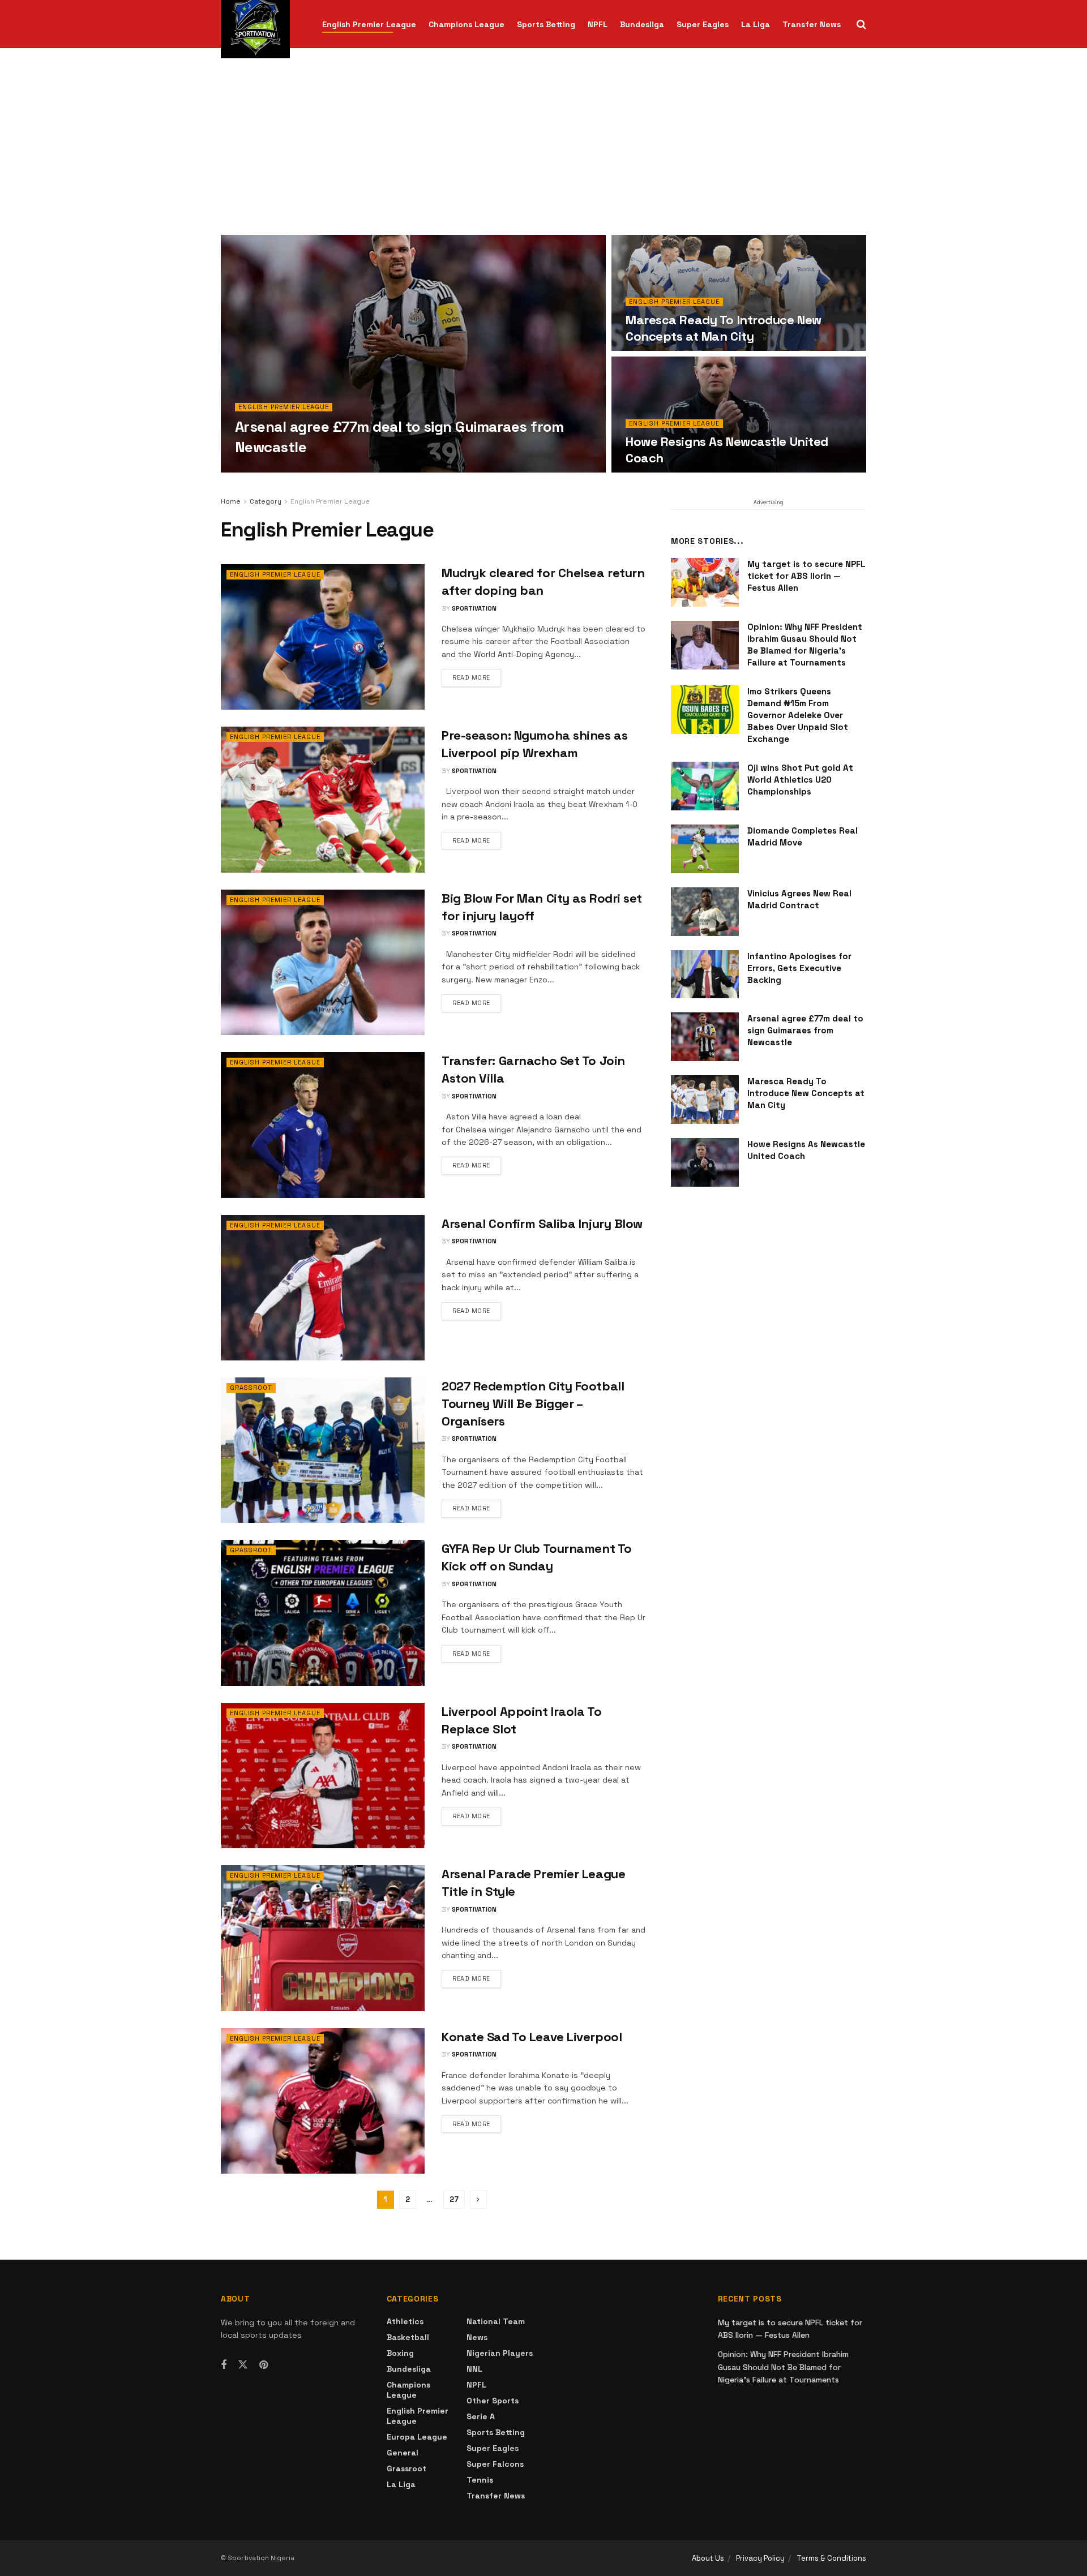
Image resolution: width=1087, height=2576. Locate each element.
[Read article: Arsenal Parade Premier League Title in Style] (323, 1938)
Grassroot (251, 1388)
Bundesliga (642, 24)
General (403, 2453)
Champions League (467, 24)
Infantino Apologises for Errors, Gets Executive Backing (799, 968)
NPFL (598, 24)
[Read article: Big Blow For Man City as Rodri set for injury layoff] (323, 962)
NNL (474, 2369)
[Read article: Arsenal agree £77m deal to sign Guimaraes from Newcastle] (705, 1037)
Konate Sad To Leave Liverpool (532, 2037)
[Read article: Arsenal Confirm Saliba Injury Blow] (323, 1288)
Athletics (405, 2321)
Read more (477, 677)
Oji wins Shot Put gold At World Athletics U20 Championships (800, 780)
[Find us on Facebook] (224, 2365)
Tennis (480, 2480)
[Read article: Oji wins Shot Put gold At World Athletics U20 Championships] (705, 786)
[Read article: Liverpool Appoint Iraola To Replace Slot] (323, 1776)
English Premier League (369, 24)
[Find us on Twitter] (243, 2365)
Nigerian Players (500, 2353)
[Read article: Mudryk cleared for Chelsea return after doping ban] (323, 637)
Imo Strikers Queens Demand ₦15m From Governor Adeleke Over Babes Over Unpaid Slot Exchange (798, 715)
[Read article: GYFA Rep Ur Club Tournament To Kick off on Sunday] (323, 1613)
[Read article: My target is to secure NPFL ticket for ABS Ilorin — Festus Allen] (705, 582)
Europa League (417, 2437)
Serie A (481, 2416)
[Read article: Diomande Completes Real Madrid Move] (705, 849)
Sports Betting (546, 24)
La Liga (756, 24)
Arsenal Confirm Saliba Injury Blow (542, 1223)
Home (231, 501)
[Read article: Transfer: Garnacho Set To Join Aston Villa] (323, 1125)
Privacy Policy (760, 2558)
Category (266, 501)
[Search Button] (861, 24)
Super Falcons (495, 2464)
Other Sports (493, 2401)
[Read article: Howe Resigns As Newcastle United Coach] (705, 1162)
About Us (708, 2558)
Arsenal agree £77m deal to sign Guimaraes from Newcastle (805, 1030)
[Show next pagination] (478, 2200)
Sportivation (268, 469)
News (477, 2337)
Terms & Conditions (831, 2558)
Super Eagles (703, 24)
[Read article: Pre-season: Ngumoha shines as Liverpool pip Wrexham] (323, 799)
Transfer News (812, 24)
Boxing (400, 2353)
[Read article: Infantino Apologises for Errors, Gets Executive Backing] (705, 974)
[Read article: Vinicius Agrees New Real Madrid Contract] (705, 912)
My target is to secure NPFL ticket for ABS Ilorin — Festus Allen (806, 576)
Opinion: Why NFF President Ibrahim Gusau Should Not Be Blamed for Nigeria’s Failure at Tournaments (783, 2367)
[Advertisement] (543, 150)
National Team (496, 2321)
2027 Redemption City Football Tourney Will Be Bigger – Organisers (533, 1403)
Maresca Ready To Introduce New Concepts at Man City (724, 328)
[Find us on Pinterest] (264, 2365)
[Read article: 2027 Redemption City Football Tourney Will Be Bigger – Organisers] (323, 1450)
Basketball (408, 2337)
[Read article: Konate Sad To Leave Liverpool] (323, 2101)
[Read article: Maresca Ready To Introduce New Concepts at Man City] (705, 1100)
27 (454, 2199)
